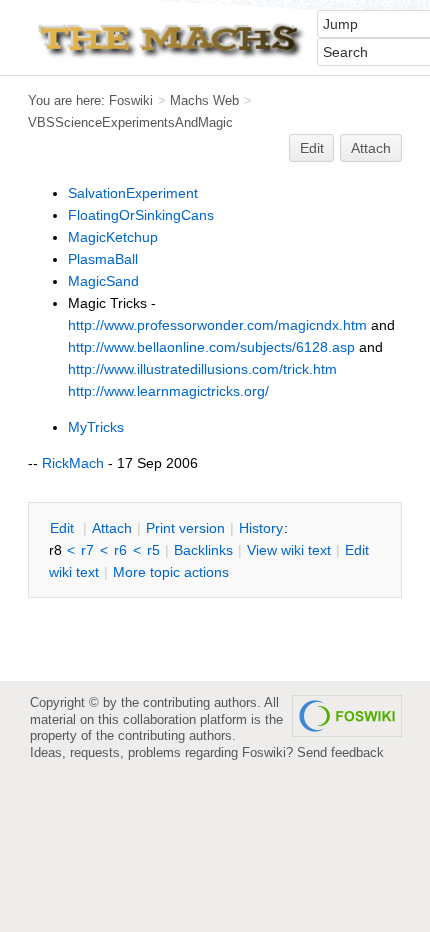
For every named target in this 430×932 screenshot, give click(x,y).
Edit (312, 148)
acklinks (203, 550)
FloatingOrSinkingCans (141, 215)
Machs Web (204, 100)
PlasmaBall (103, 259)
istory (261, 528)
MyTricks (96, 427)
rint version (185, 528)
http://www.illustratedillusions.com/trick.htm (202, 369)
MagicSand (103, 281)
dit (64, 528)
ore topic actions (171, 572)
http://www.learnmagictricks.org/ (168, 391)
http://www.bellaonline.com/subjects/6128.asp (211, 347)
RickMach (73, 463)
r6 (120, 550)
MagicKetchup (113, 237)
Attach (371, 148)
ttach (112, 528)
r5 (153, 550)
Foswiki (131, 100)
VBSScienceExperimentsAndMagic (130, 122)
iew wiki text (289, 550)
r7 (87, 550)
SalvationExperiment (133, 193)
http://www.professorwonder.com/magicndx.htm (217, 325)
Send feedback (340, 752)
